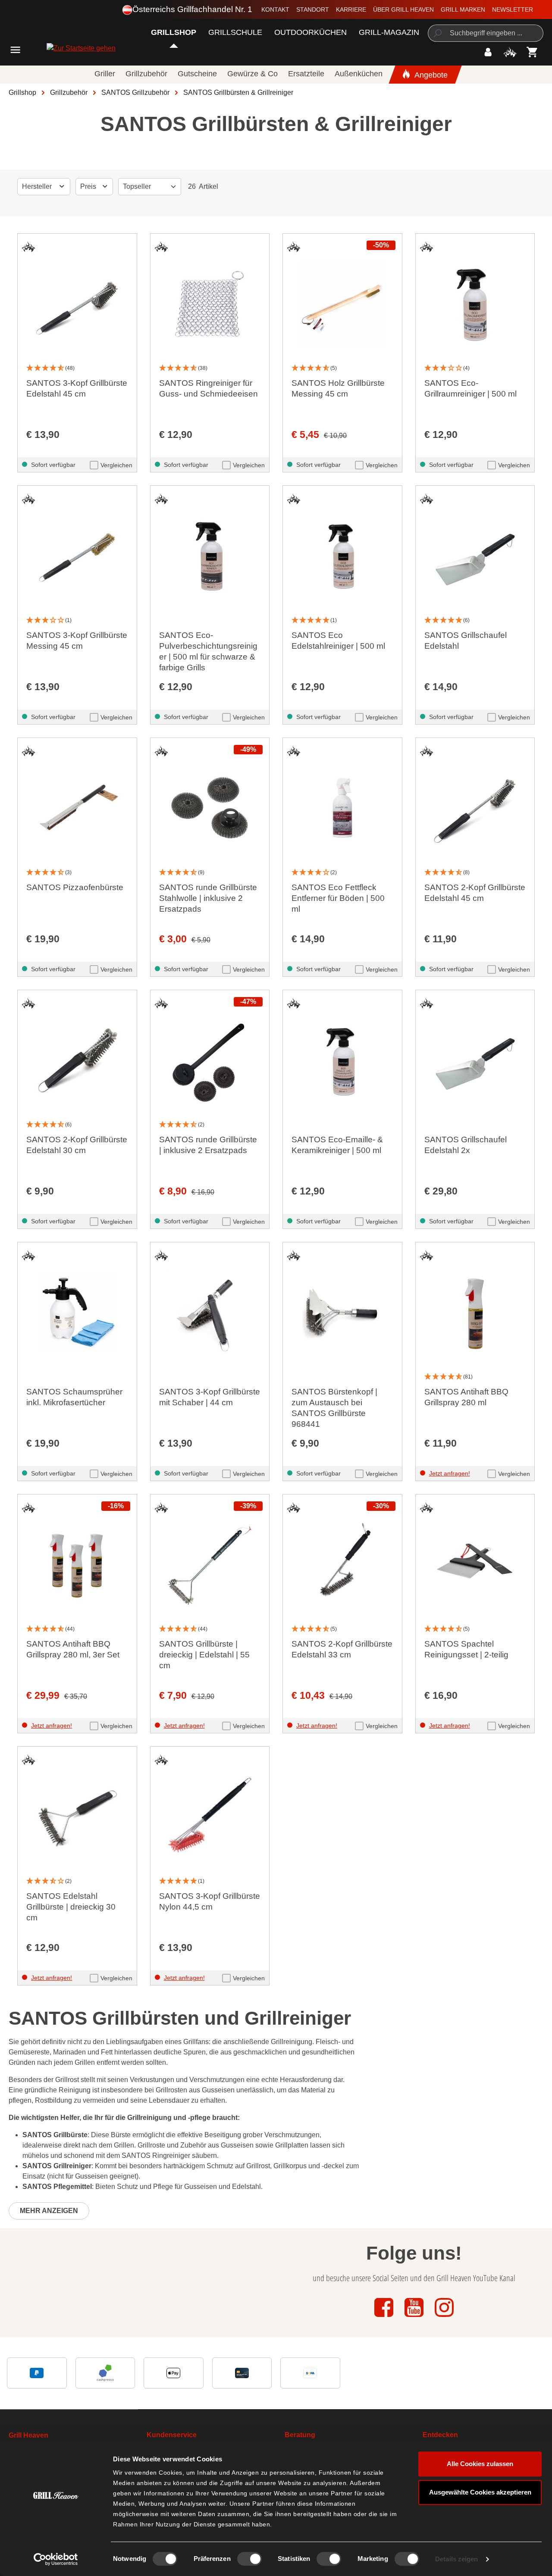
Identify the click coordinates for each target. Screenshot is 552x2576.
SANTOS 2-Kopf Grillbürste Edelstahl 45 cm (475, 893)
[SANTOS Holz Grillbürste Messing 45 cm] (342, 304)
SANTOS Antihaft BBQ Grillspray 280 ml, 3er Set (73, 1649)
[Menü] (15, 50)
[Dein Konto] (488, 52)
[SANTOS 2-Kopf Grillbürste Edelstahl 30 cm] (77, 1060)
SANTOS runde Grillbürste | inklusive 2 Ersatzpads (208, 1145)
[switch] (249, 2559)
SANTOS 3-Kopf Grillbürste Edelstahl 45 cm (77, 388)
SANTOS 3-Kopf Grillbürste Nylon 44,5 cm (210, 1901)
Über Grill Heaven (403, 9)
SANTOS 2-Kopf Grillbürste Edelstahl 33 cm (342, 1649)
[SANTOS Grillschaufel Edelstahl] (475, 556)
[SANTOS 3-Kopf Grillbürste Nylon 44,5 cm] (210, 1817)
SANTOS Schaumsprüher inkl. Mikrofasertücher (74, 1397)
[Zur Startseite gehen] (57, 48)
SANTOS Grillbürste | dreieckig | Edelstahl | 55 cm (204, 1655)
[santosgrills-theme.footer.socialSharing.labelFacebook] (385, 2318)
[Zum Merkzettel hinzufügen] (28, 247)
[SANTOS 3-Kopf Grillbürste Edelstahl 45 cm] (77, 304)
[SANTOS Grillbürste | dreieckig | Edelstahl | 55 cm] (210, 1565)
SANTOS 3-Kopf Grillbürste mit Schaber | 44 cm (210, 1397)
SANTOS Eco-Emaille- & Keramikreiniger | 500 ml (337, 1145)
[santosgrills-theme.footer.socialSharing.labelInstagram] (444, 2318)
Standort (313, 9)
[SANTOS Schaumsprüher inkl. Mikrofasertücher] (77, 1313)
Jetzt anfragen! (450, 1473)
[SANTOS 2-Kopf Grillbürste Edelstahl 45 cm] (475, 808)
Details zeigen (456, 2559)
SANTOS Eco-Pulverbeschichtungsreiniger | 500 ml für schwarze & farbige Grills (208, 651)
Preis (89, 186)
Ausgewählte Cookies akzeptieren (480, 2492)
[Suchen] (437, 33)
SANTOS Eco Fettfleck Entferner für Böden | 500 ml (338, 898)
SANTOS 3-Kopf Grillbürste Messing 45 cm (77, 641)
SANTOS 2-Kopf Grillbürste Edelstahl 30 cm (77, 1145)
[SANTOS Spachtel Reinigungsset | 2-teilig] (475, 1565)
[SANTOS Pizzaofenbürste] (77, 808)
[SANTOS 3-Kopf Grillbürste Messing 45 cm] (77, 556)
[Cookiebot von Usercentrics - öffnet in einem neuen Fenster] (56, 2559)
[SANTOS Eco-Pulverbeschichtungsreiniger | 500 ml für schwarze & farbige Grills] (210, 556)
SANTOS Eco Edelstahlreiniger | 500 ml (338, 641)
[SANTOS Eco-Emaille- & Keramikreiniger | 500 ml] (342, 1060)
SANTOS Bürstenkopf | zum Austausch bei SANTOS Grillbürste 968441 (334, 1408)
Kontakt (275, 9)
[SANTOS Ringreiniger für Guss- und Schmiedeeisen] (210, 304)
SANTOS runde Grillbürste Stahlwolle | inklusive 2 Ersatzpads (208, 898)
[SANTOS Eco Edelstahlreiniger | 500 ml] (342, 556)
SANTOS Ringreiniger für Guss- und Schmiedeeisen (209, 388)
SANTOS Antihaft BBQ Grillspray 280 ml (466, 1397)
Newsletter (513, 9)
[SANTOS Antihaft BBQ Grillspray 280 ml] (475, 1313)
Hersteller (38, 186)
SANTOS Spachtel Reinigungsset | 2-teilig (466, 1649)
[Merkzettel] (510, 52)
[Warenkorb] (532, 52)
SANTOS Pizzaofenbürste (75, 887)
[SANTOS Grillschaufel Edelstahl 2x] (475, 1060)
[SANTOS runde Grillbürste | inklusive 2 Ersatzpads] (210, 1060)
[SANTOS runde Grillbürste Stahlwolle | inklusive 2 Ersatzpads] (210, 808)
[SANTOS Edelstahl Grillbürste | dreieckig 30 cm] (77, 1817)
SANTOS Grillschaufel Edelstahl (466, 641)
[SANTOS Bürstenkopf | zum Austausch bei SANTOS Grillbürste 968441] (342, 1313)
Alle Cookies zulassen (480, 2464)
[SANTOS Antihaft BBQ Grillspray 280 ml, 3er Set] (77, 1565)
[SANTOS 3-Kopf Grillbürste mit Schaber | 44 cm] (210, 1313)
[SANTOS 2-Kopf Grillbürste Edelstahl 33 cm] (342, 1565)
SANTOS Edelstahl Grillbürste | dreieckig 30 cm (71, 1907)
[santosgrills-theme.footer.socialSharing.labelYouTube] (415, 2318)
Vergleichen (116, 465)
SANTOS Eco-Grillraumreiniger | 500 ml (470, 388)
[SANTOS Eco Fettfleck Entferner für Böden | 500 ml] (342, 808)
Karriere (351, 9)
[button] (77, 368)
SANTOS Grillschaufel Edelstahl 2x (466, 1145)
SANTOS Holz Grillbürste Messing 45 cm (338, 388)
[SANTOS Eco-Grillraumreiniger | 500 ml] (475, 304)
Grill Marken (463, 9)
